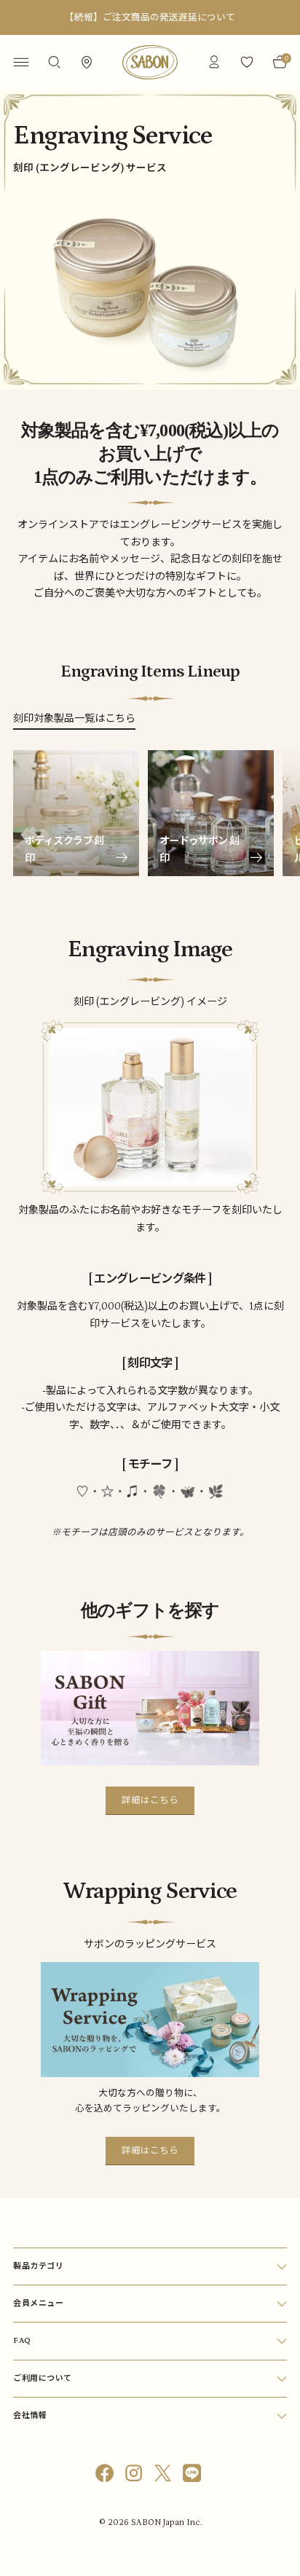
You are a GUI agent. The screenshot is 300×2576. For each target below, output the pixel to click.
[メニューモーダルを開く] (21, 62)
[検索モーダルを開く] (54, 62)
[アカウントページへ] (214, 62)
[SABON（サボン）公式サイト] (150, 62)
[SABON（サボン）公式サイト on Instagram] (135, 2476)
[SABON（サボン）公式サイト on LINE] (194, 2476)
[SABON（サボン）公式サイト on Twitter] (165, 2476)
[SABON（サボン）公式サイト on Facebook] (106, 2476)
